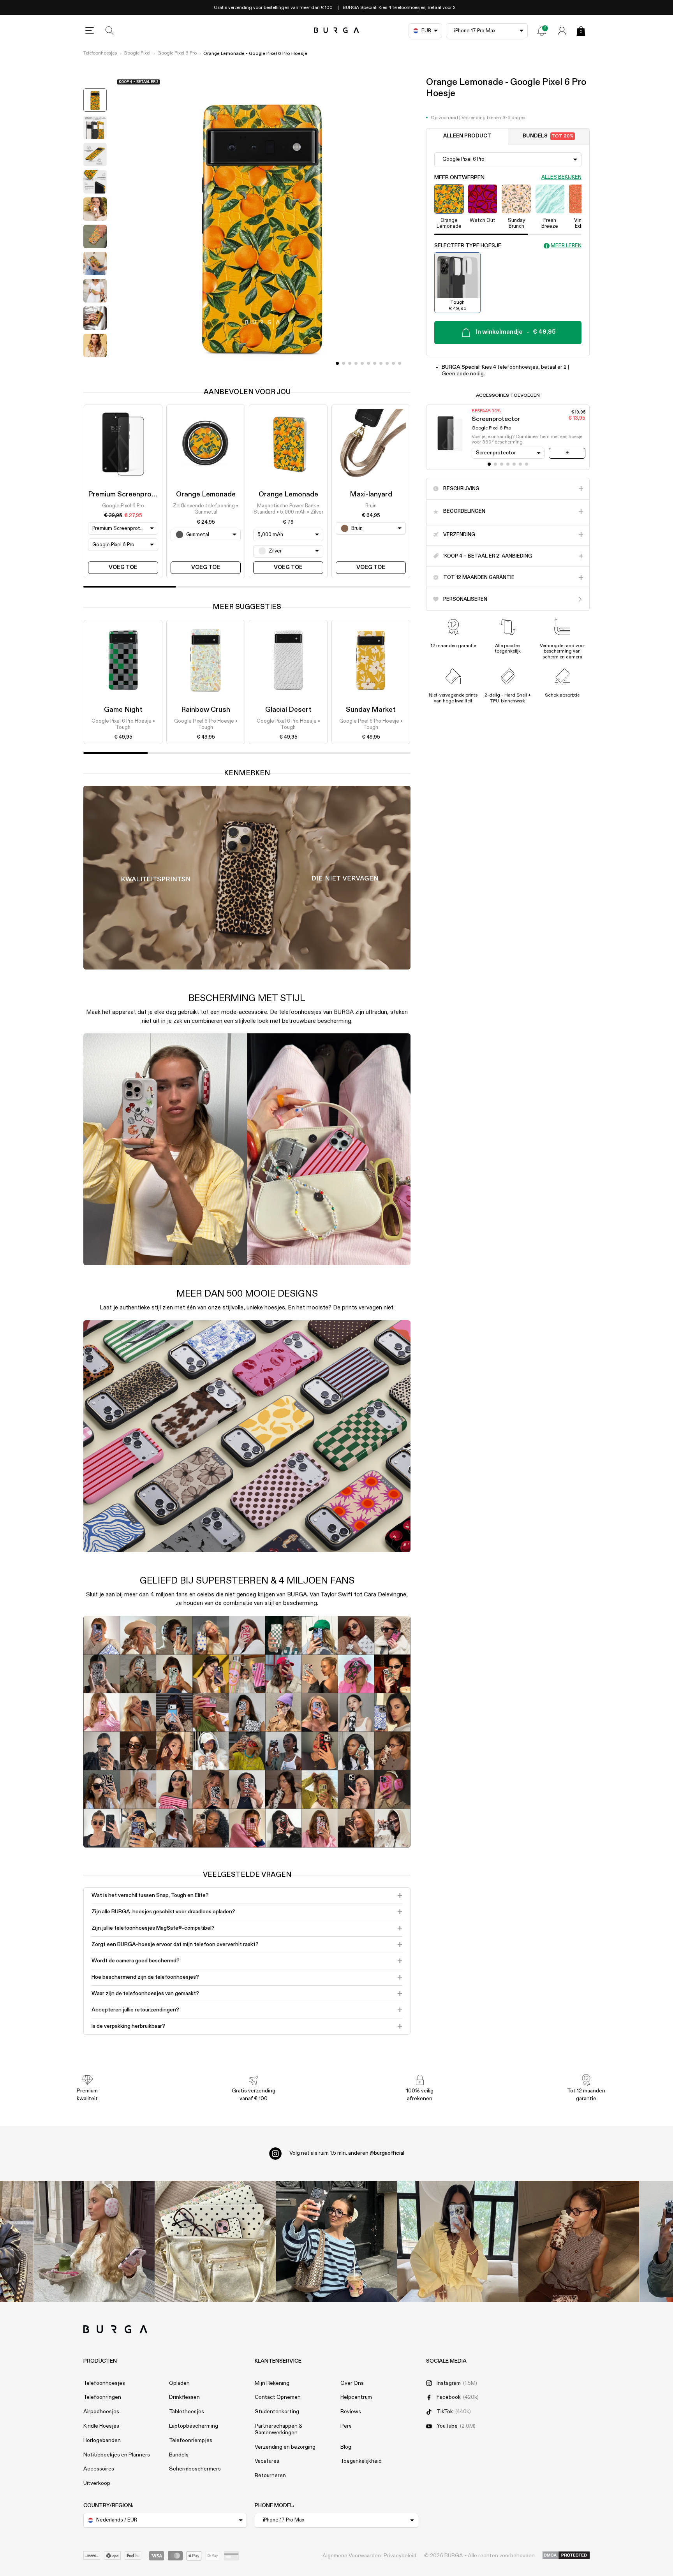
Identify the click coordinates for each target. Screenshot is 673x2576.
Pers (346, 2426)
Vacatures (267, 2461)
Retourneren (270, 2476)
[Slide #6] (375, 363)
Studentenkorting (277, 2412)
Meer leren (566, 245)
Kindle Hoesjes (101, 2426)
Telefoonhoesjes (100, 53)
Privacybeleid (400, 2556)
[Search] (110, 31)
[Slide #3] (356, 363)
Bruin (371, 506)
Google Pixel (137, 53)
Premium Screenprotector (130, 494)
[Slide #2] (350, 363)
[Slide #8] (387, 363)
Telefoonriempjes (191, 2441)
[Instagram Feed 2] (458, 2241)
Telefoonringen (102, 2397)
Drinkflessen (184, 2397)
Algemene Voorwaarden (352, 2556)
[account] (562, 31)
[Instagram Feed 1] (337, 2241)
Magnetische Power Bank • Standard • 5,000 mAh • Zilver (288, 509)
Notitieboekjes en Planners (117, 2455)
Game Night (123, 710)
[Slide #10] (400, 363)
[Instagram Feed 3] (579, 2241)
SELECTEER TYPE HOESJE (468, 246)
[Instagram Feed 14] (216, 2241)
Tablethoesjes (187, 2412)
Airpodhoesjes (101, 2412)
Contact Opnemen (278, 2397)
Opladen (179, 2383)
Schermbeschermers (195, 2469)
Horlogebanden (102, 2441)
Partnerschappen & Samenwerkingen (278, 2429)
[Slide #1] (344, 363)
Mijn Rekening (272, 2383)
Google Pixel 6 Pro (177, 53)
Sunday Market (371, 710)
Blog (346, 2447)
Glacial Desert (288, 710)
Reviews (351, 2412)
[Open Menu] (90, 31)
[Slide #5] (368, 363)
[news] (542, 31)
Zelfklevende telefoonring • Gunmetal (206, 509)
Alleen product (467, 136)
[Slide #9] (393, 363)
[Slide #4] (362, 363)
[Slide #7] (381, 363)
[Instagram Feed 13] (94, 2241)
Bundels (548, 136)
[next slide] (95, 367)
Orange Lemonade (206, 494)
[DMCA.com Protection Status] (566, 2556)
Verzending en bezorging (285, 2447)
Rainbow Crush (206, 710)
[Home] (337, 31)
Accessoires (99, 2469)
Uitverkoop (97, 2483)
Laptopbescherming (194, 2426)
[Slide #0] (337, 363)
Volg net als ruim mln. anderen (347, 2153)
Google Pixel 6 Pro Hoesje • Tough (123, 724)
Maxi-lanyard (371, 494)
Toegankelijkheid (361, 2461)
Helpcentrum (356, 2397)
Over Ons (352, 2383)
